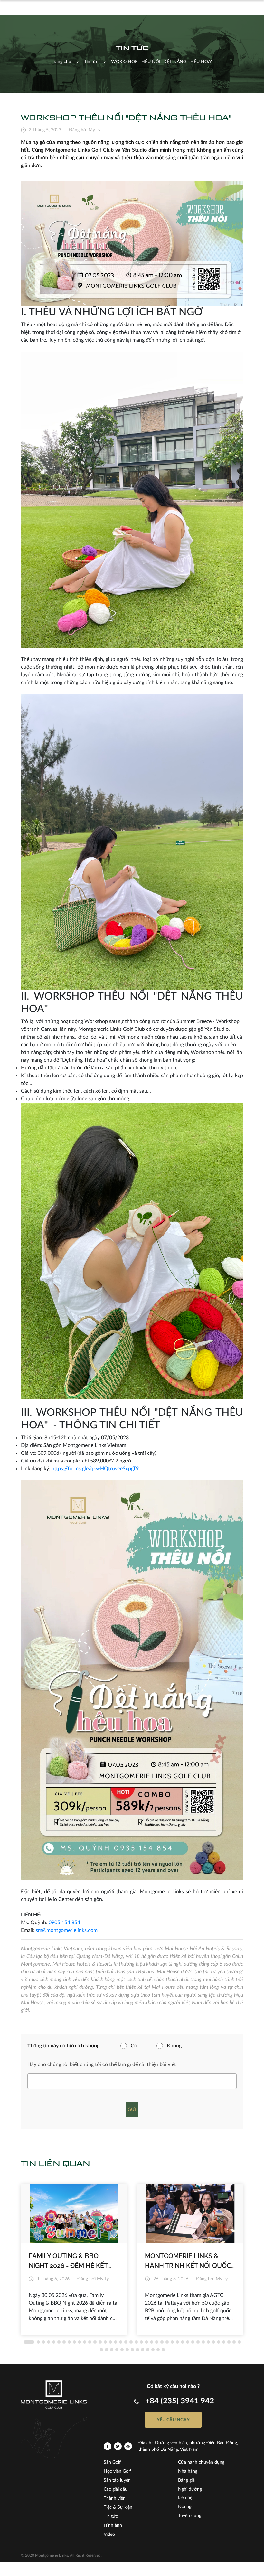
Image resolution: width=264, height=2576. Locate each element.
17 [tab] (116, 2342)
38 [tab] (224, 2342)
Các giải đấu (116, 2489)
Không (174, 2046)
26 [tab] (162, 2342)
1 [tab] (29, 2342)
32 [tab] (193, 2342)
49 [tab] (137, 2350)
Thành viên (115, 2498)
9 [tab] (74, 2342)
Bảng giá (186, 2480)
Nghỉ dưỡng (190, 2489)
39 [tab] (229, 2342)
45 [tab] (117, 2350)
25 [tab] (157, 2342)
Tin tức (111, 2516)
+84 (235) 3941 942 (180, 2401)
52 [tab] (153, 2350)
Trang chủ (61, 62)
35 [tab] (208, 2342)
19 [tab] (126, 2342)
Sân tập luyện (117, 2480)
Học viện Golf (117, 2471)
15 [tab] (105, 2342)
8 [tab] (69, 2342)
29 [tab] (177, 2342)
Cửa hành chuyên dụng (201, 2462)
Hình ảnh (113, 2525)
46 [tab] (122, 2350)
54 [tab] (163, 2350)
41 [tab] (239, 2342)
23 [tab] (146, 2342)
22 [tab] (141, 2342)
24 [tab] (152, 2342)
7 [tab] (64, 2342)
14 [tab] (100, 2342)
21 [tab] (136, 2342)
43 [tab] (107, 2350)
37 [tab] (219, 2342)
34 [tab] (203, 2342)
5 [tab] (54, 2342)
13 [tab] (95, 2342)
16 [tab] (110, 2342)
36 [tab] (213, 2342)
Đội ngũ (186, 2507)
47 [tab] (127, 2350)
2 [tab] (38, 2342)
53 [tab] (158, 2350)
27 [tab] (167, 2342)
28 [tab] (172, 2342)
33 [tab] (198, 2342)
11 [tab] (85, 2342)
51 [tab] (148, 2350)
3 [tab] (43, 2342)
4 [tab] (49, 2342)
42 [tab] (101, 2350)
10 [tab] (80, 2342)
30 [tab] (183, 2342)
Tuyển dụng (190, 2516)
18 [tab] (121, 2342)
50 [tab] (143, 2350)
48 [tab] (132, 2350)
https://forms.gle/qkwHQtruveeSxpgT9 (95, 1469)
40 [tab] (234, 2342)
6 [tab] (59, 2342)
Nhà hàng (188, 2471)
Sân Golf (112, 2462)
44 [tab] (112, 2350)
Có (134, 2046)
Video (109, 2534)
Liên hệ (185, 2498)
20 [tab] (131, 2342)
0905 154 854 (64, 1923)
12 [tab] (90, 2342)
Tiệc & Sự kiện (118, 2507)
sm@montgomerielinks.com (67, 1930)
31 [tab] (188, 2342)
